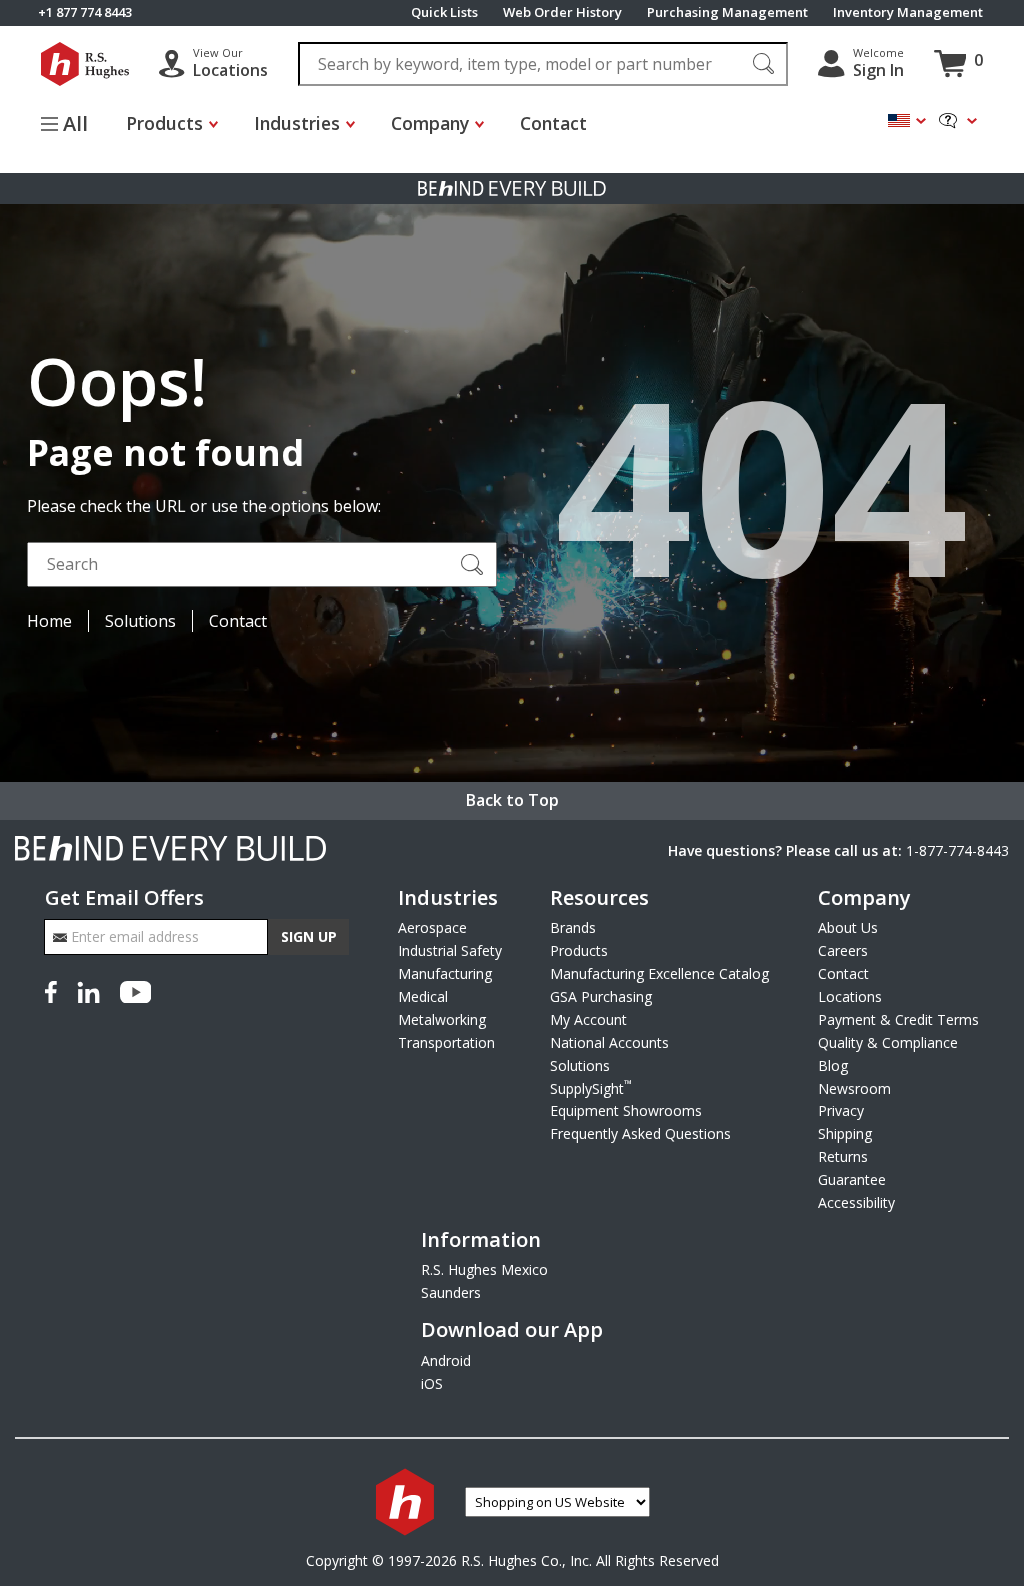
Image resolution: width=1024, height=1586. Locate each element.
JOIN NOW (312, 915)
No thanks (312, 979)
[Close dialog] (889, 494)
